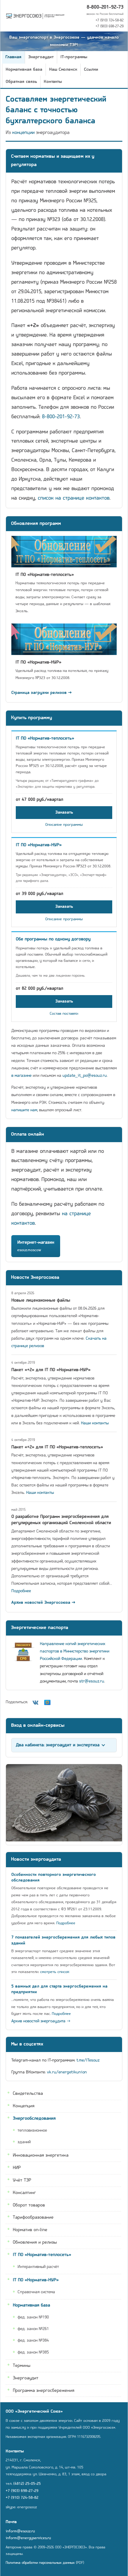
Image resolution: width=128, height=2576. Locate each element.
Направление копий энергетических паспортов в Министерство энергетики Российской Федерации (75, 1651)
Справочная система (36, 2292)
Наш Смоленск (63, 70)
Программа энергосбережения (44, 2391)
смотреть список (55, 1972)
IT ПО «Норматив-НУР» (36, 2280)
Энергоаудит (41, 57)
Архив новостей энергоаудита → (41, 2021)
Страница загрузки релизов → (42, 693)
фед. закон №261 (33, 2329)
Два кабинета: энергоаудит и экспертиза (58, 1745)
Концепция (24, 2106)
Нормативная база (24, 70)
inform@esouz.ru (20, 2531)
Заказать (64, 813)
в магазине (21, 1076)
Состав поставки (64, 1014)
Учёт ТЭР (22, 2180)
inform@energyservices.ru (28, 2538)
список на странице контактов (74, 498)
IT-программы (74, 57)
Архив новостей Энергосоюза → (43, 1603)
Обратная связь (21, 82)
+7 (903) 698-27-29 (110, 26)
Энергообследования (34, 2119)
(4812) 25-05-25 (27, 2484)
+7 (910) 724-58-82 (110, 20)
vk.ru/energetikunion (67, 2072)
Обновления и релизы (35, 2242)
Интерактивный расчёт (38, 2267)
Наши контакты (95, 1423)
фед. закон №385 (33, 2352)
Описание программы (64, 825)
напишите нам (24, 1110)
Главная (13, 57)
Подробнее (21, 1591)
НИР (17, 2168)
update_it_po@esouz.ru (85, 1076)
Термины (22, 2366)
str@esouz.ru (92, 1681)
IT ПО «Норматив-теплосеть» (42, 2255)
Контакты (53, 82)
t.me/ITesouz (88, 2060)
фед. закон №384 (33, 2341)
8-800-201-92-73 (105, 7)
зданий (24, 2142)
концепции (23, 133)
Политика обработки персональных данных (40, 2563)
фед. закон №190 (33, 2317)
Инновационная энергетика (41, 2155)
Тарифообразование (33, 2217)
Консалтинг (24, 2193)
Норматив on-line (30, 2230)
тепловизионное (32, 2131)
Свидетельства (28, 2094)
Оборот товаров (29, 2205)
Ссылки (91, 70)
